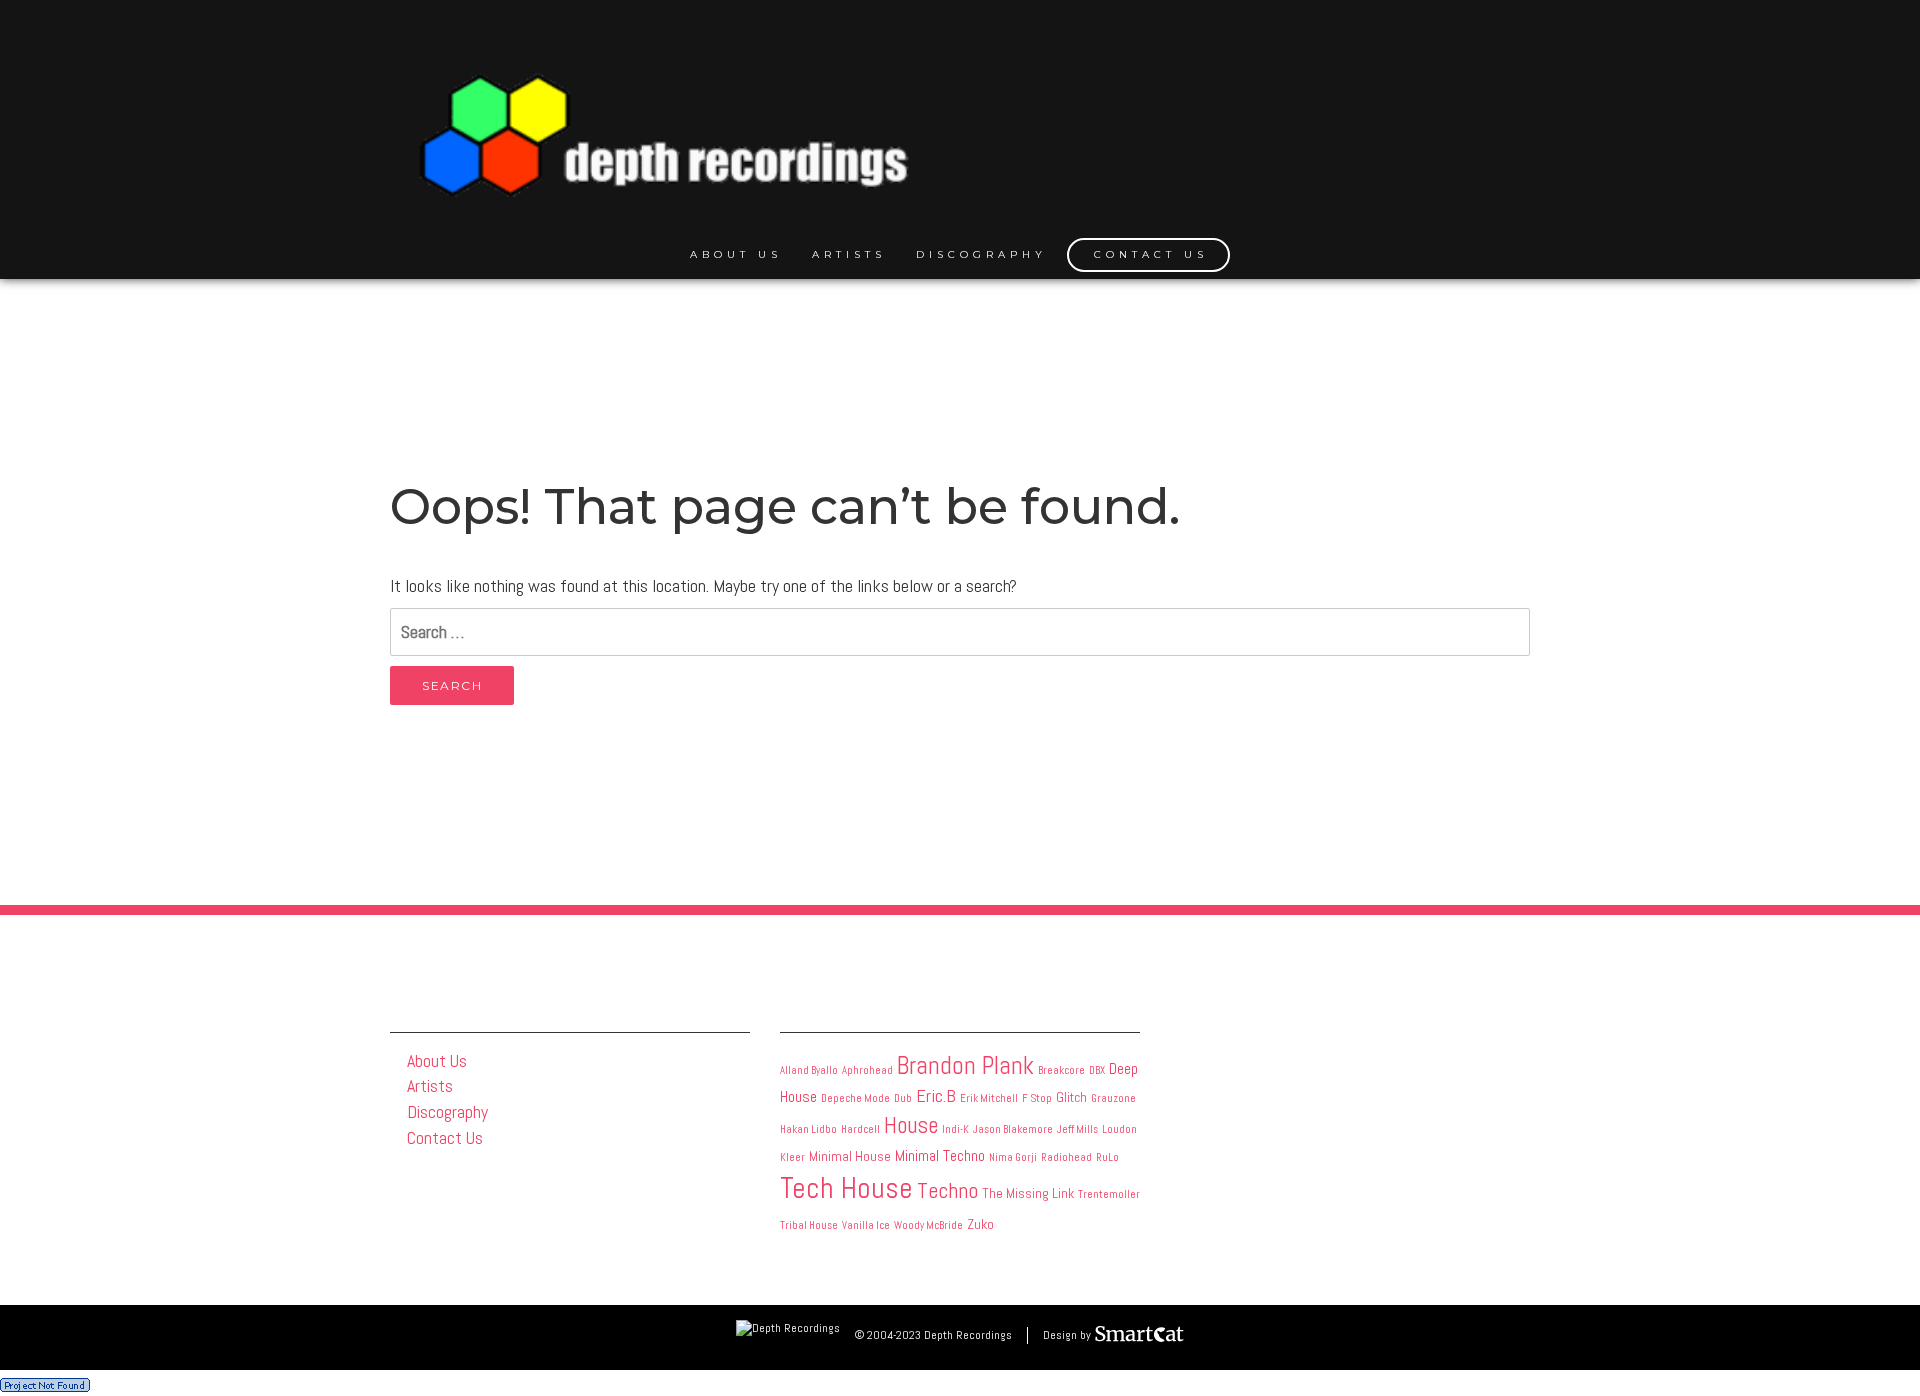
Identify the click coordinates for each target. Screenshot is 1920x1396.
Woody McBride (928, 1225)
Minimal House (850, 1156)
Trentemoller (1109, 1194)
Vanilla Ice (866, 1225)
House (911, 1125)
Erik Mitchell (989, 1098)
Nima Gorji (1013, 1157)
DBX (1097, 1070)
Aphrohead (867, 1070)
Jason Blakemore (1013, 1129)
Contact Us (1151, 254)
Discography (981, 254)
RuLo (1107, 1157)
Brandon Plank (965, 1065)
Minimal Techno (940, 1155)
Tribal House (809, 1225)
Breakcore (1061, 1070)
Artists (849, 254)
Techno (947, 1190)
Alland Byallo (809, 1070)
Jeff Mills (1077, 1129)
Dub (903, 1098)
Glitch (1071, 1097)
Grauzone (1113, 1098)
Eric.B (936, 1095)
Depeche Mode (855, 1098)
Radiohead (1066, 1157)
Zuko (980, 1224)
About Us (736, 254)
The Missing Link (1028, 1193)
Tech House (846, 1188)
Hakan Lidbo (808, 1129)
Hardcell (860, 1129)
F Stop (1037, 1098)
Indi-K (955, 1129)
